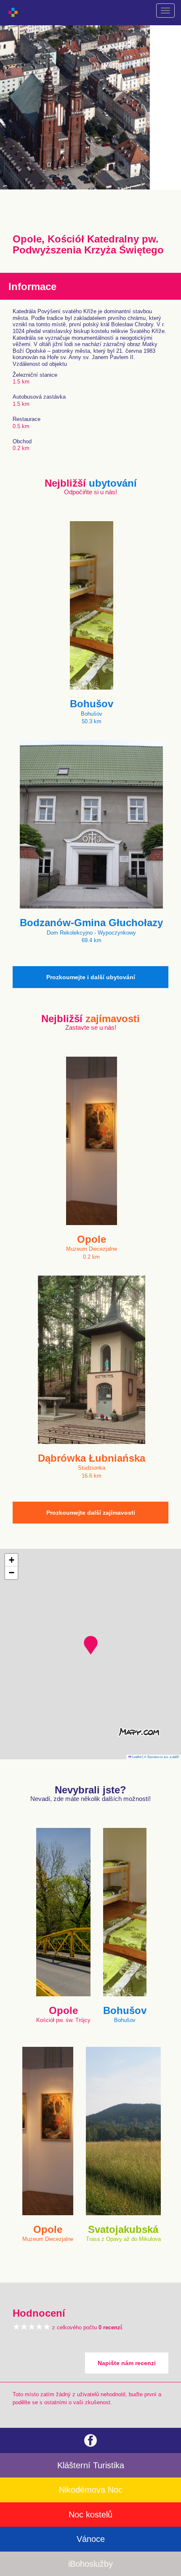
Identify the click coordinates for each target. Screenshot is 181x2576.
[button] (91, 1645)
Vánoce (91, 2539)
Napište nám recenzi (127, 2363)
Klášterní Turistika (91, 2465)
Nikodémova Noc (91, 2490)
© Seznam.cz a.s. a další (161, 1757)
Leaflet (136, 1757)
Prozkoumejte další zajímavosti (91, 1513)
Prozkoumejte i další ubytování (91, 977)
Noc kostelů (90, 2515)
